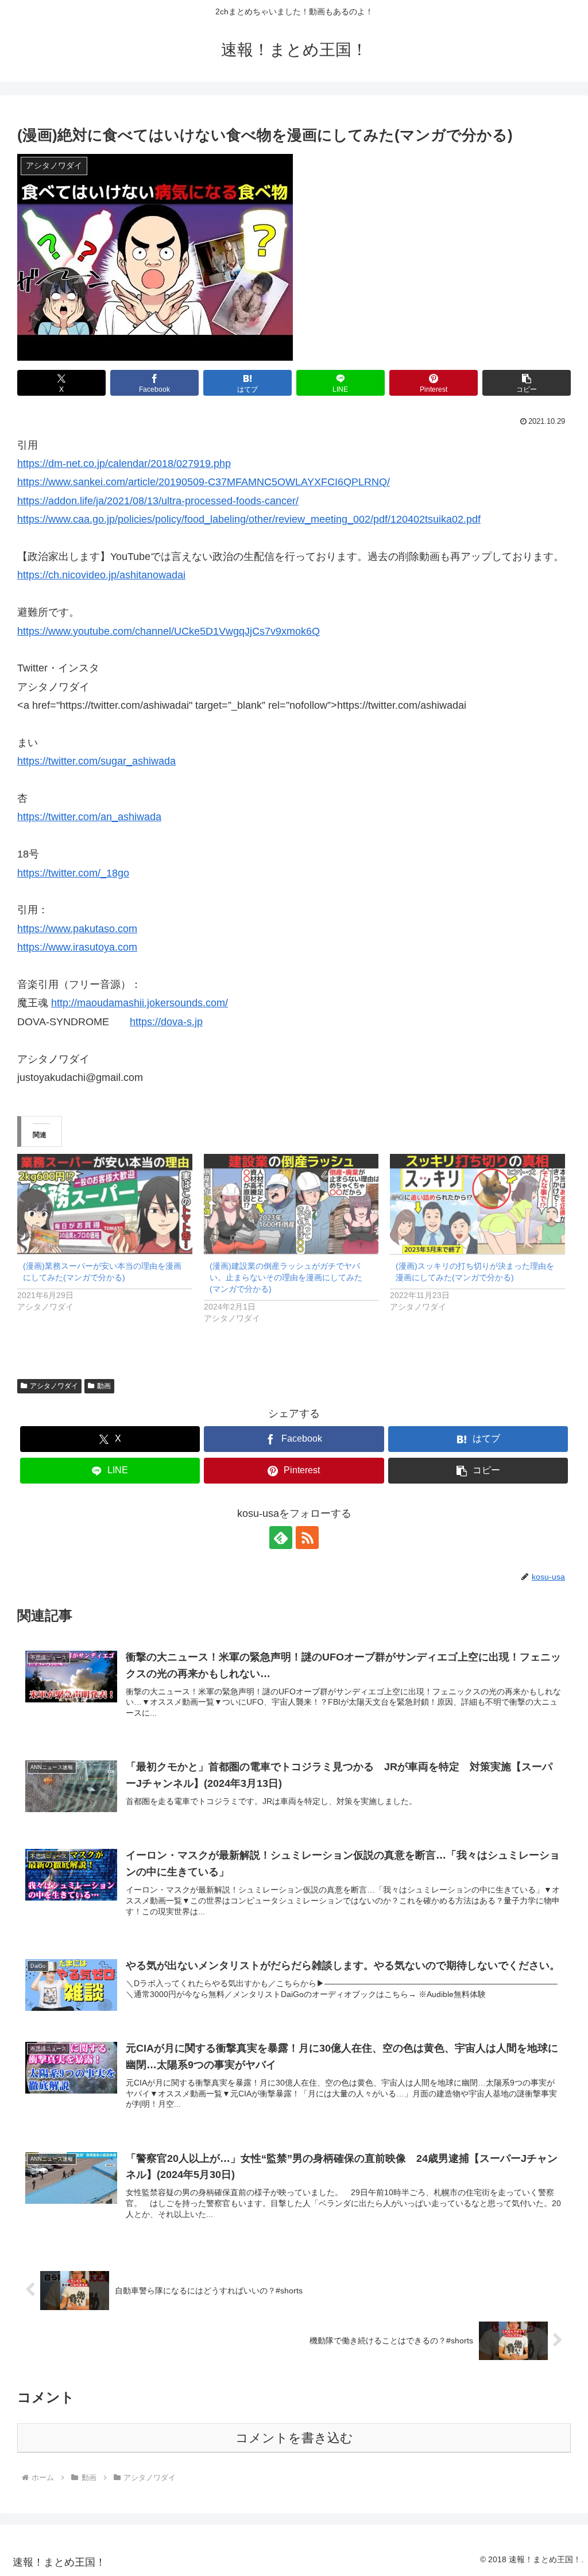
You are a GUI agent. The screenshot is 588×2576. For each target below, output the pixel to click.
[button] (527, 383)
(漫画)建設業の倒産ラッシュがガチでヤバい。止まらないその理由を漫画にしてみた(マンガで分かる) (286, 1277)
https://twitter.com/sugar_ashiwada (96, 761)
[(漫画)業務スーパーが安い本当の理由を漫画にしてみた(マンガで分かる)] (105, 1204)
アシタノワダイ (54, 1386)
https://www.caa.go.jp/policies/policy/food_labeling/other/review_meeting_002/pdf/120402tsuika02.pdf (249, 519)
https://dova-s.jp (166, 1022)
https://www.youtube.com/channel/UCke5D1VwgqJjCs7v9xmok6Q (169, 631)
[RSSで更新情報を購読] (307, 1538)
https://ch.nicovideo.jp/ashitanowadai (101, 575)
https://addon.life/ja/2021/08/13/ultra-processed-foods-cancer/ (158, 501)
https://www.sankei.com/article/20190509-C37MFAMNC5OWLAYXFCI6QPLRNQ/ (204, 482)
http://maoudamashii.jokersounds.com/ (140, 1003)
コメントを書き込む (294, 2438)
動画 (104, 1386)
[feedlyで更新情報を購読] (281, 1538)
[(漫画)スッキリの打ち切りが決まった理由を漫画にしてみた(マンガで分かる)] (477, 1204)
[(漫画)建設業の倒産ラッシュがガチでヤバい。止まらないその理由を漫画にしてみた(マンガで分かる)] (291, 1204)
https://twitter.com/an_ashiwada (89, 817)
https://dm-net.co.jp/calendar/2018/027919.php (124, 464)
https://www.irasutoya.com (77, 947)
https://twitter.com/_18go (73, 873)
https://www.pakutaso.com (77, 929)
